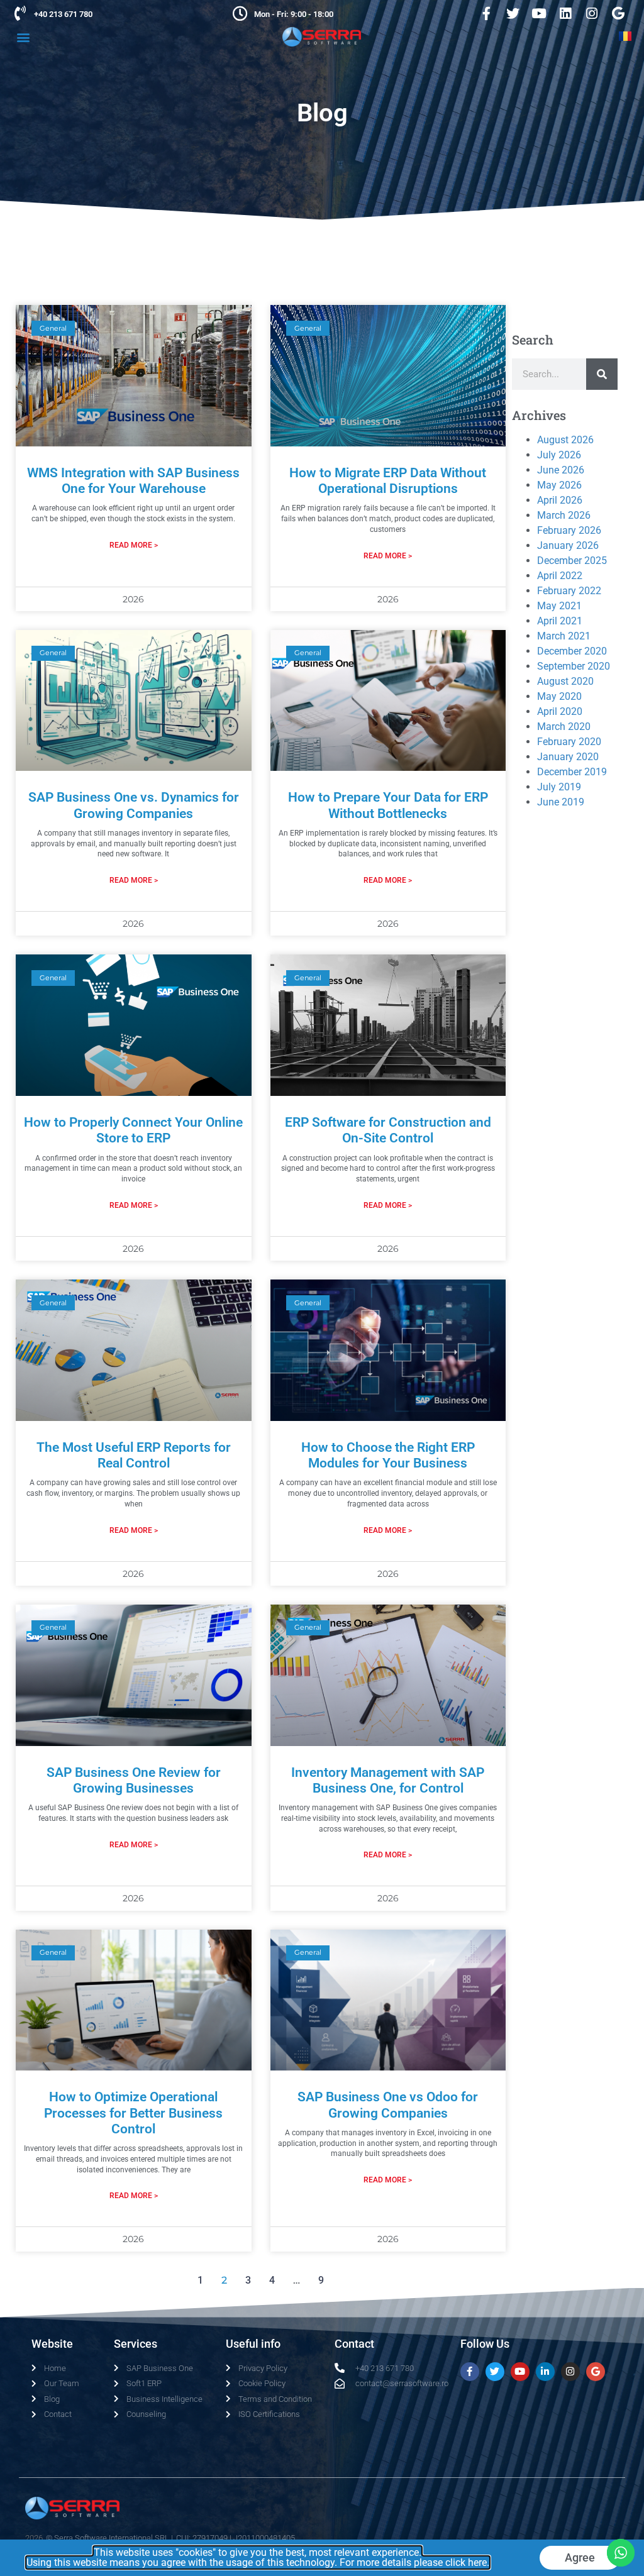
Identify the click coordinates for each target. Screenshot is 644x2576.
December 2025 (572, 561)
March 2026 (564, 515)
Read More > (134, 545)
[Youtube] (539, 13)
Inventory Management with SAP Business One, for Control (388, 1780)
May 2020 (559, 696)
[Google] (618, 13)
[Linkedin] (565, 13)
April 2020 (560, 711)
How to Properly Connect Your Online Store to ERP (133, 1130)
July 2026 (559, 455)
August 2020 (565, 681)
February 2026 (569, 530)
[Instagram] (592, 13)
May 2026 (559, 485)
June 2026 (561, 470)
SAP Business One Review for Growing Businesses (134, 1780)
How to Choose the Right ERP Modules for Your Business (388, 1455)
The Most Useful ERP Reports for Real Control (134, 1455)
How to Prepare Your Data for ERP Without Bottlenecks (388, 805)
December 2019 (572, 772)
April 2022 (560, 576)
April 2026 (560, 500)
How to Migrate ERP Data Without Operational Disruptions (388, 481)
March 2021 (564, 636)
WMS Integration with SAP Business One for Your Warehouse (133, 481)
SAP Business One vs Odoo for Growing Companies (388, 2105)
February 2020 (569, 742)
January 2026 (568, 545)
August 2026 (565, 440)
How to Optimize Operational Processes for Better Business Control (133, 2113)
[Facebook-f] (486, 13)
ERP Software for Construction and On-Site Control (388, 1130)
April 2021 (560, 621)
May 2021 (559, 606)
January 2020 (568, 757)
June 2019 (561, 802)
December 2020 (572, 651)
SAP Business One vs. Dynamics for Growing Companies (134, 805)
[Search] (602, 374)
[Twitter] (513, 13)
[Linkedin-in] (545, 2372)
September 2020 (574, 666)
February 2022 (569, 591)
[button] (23, 37)
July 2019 (559, 787)
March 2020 (564, 727)
